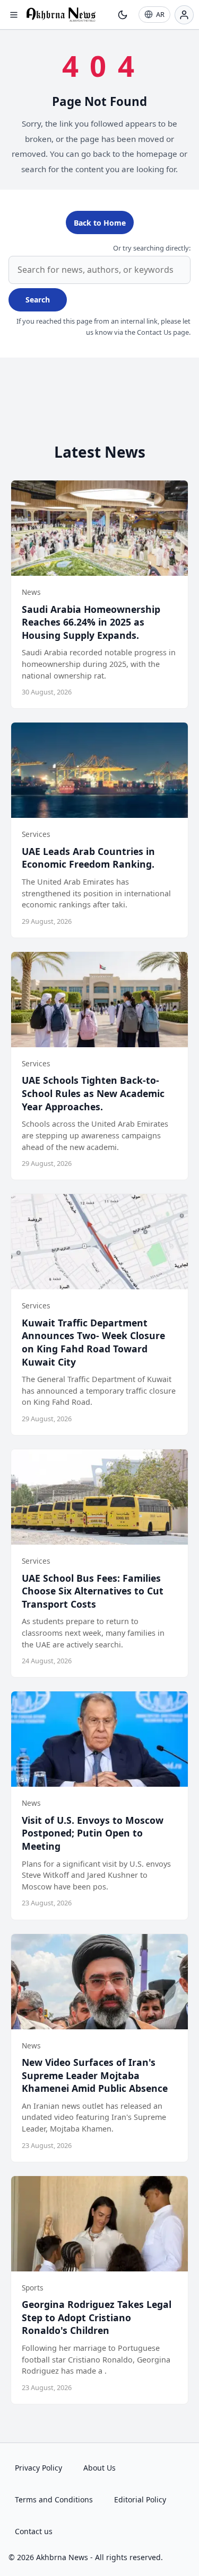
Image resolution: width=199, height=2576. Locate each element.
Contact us (34, 2531)
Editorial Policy (140, 2499)
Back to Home (100, 223)
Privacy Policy (38, 2468)
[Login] (184, 15)
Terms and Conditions (54, 2499)
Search (38, 300)
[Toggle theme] (123, 15)
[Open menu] (14, 15)
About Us (99, 2468)
